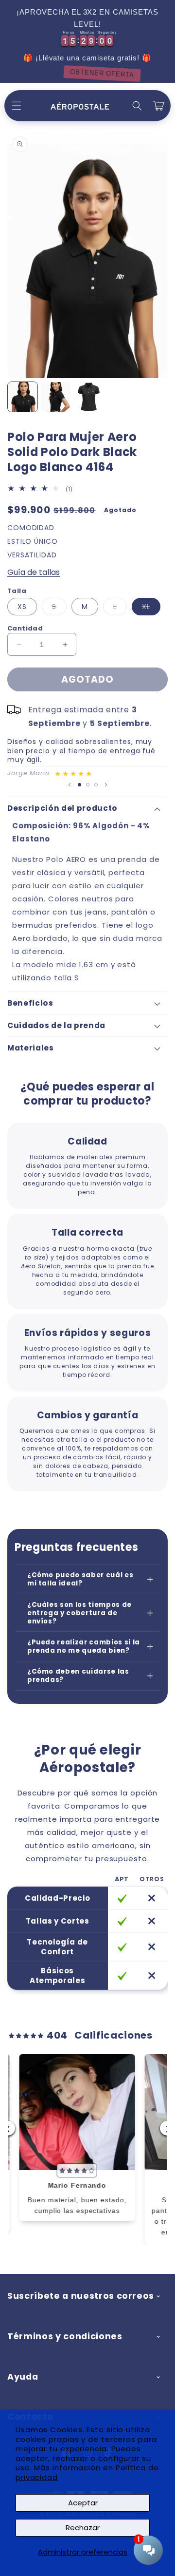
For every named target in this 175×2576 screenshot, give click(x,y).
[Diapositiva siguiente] (106, 784)
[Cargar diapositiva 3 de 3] (96, 785)
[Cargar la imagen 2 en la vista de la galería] (56, 397)
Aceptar (83, 2503)
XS (22, 607)
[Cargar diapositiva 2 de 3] (88, 785)
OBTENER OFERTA (87, 73)
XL (151, 608)
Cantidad (25, 628)
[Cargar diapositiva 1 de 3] (79, 785)
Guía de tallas (34, 572)
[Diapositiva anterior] (70, 784)
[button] (17, 106)
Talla (17, 591)
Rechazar (83, 2528)
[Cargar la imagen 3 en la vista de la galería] (89, 397)
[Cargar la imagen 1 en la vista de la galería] (23, 397)
